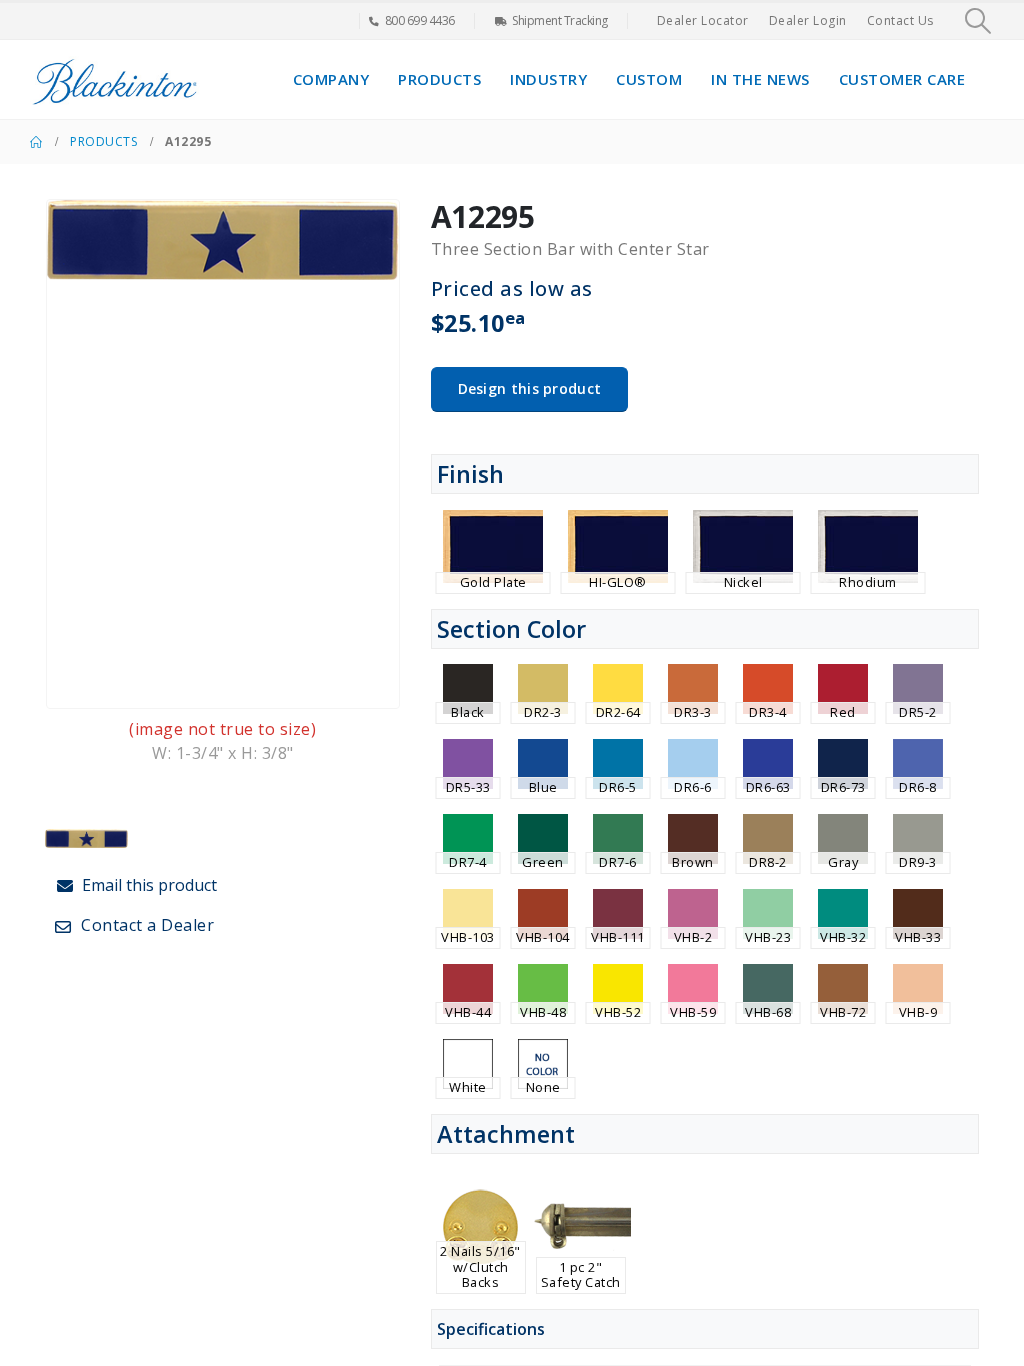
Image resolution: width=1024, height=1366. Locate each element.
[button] (978, 21)
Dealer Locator (703, 20)
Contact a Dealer (146, 925)
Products (439, 79)
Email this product (147, 885)
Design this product (530, 388)
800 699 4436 (420, 20)
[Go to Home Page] (36, 142)
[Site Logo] (115, 79)
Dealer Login (808, 20)
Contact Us (900, 20)
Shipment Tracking (560, 20)
